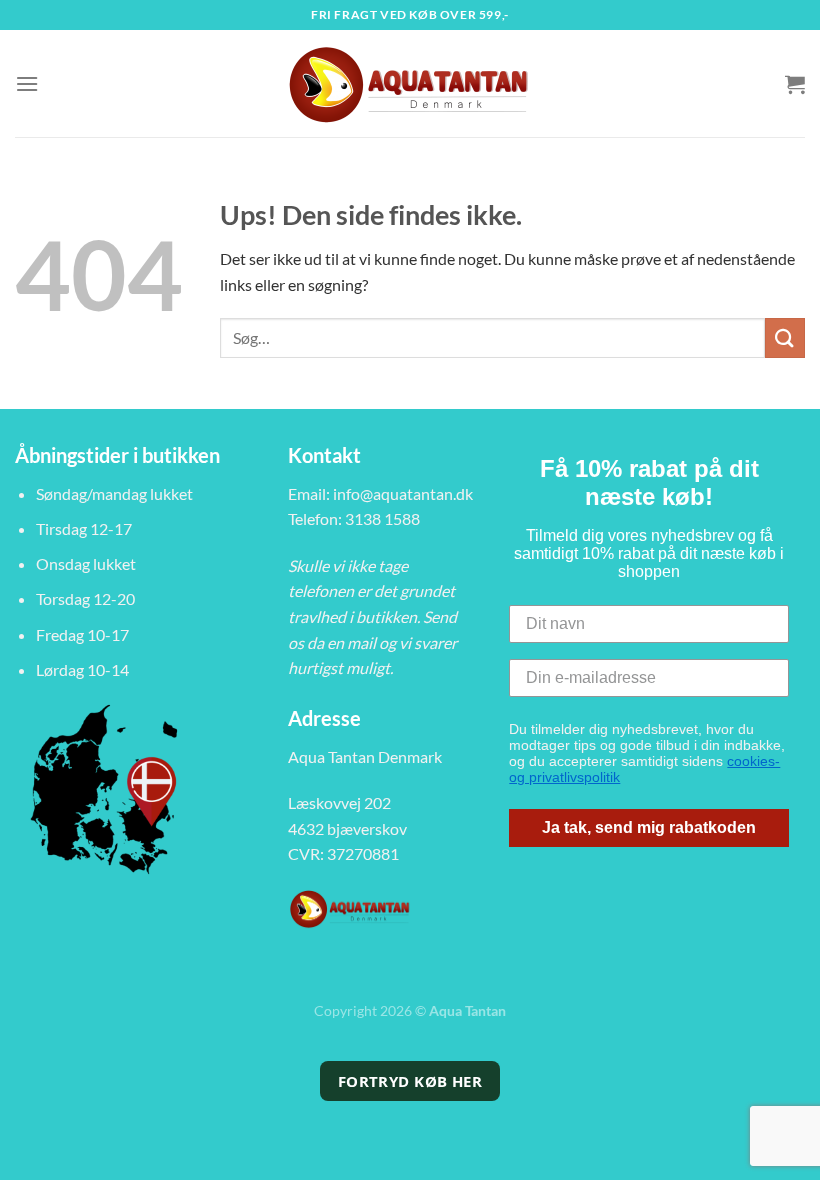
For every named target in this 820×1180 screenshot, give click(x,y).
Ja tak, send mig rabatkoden (649, 827)
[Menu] (27, 83)
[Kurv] (795, 84)
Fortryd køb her (410, 1081)
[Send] (785, 337)
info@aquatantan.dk (403, 493)
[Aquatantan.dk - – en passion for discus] (410, 83)
